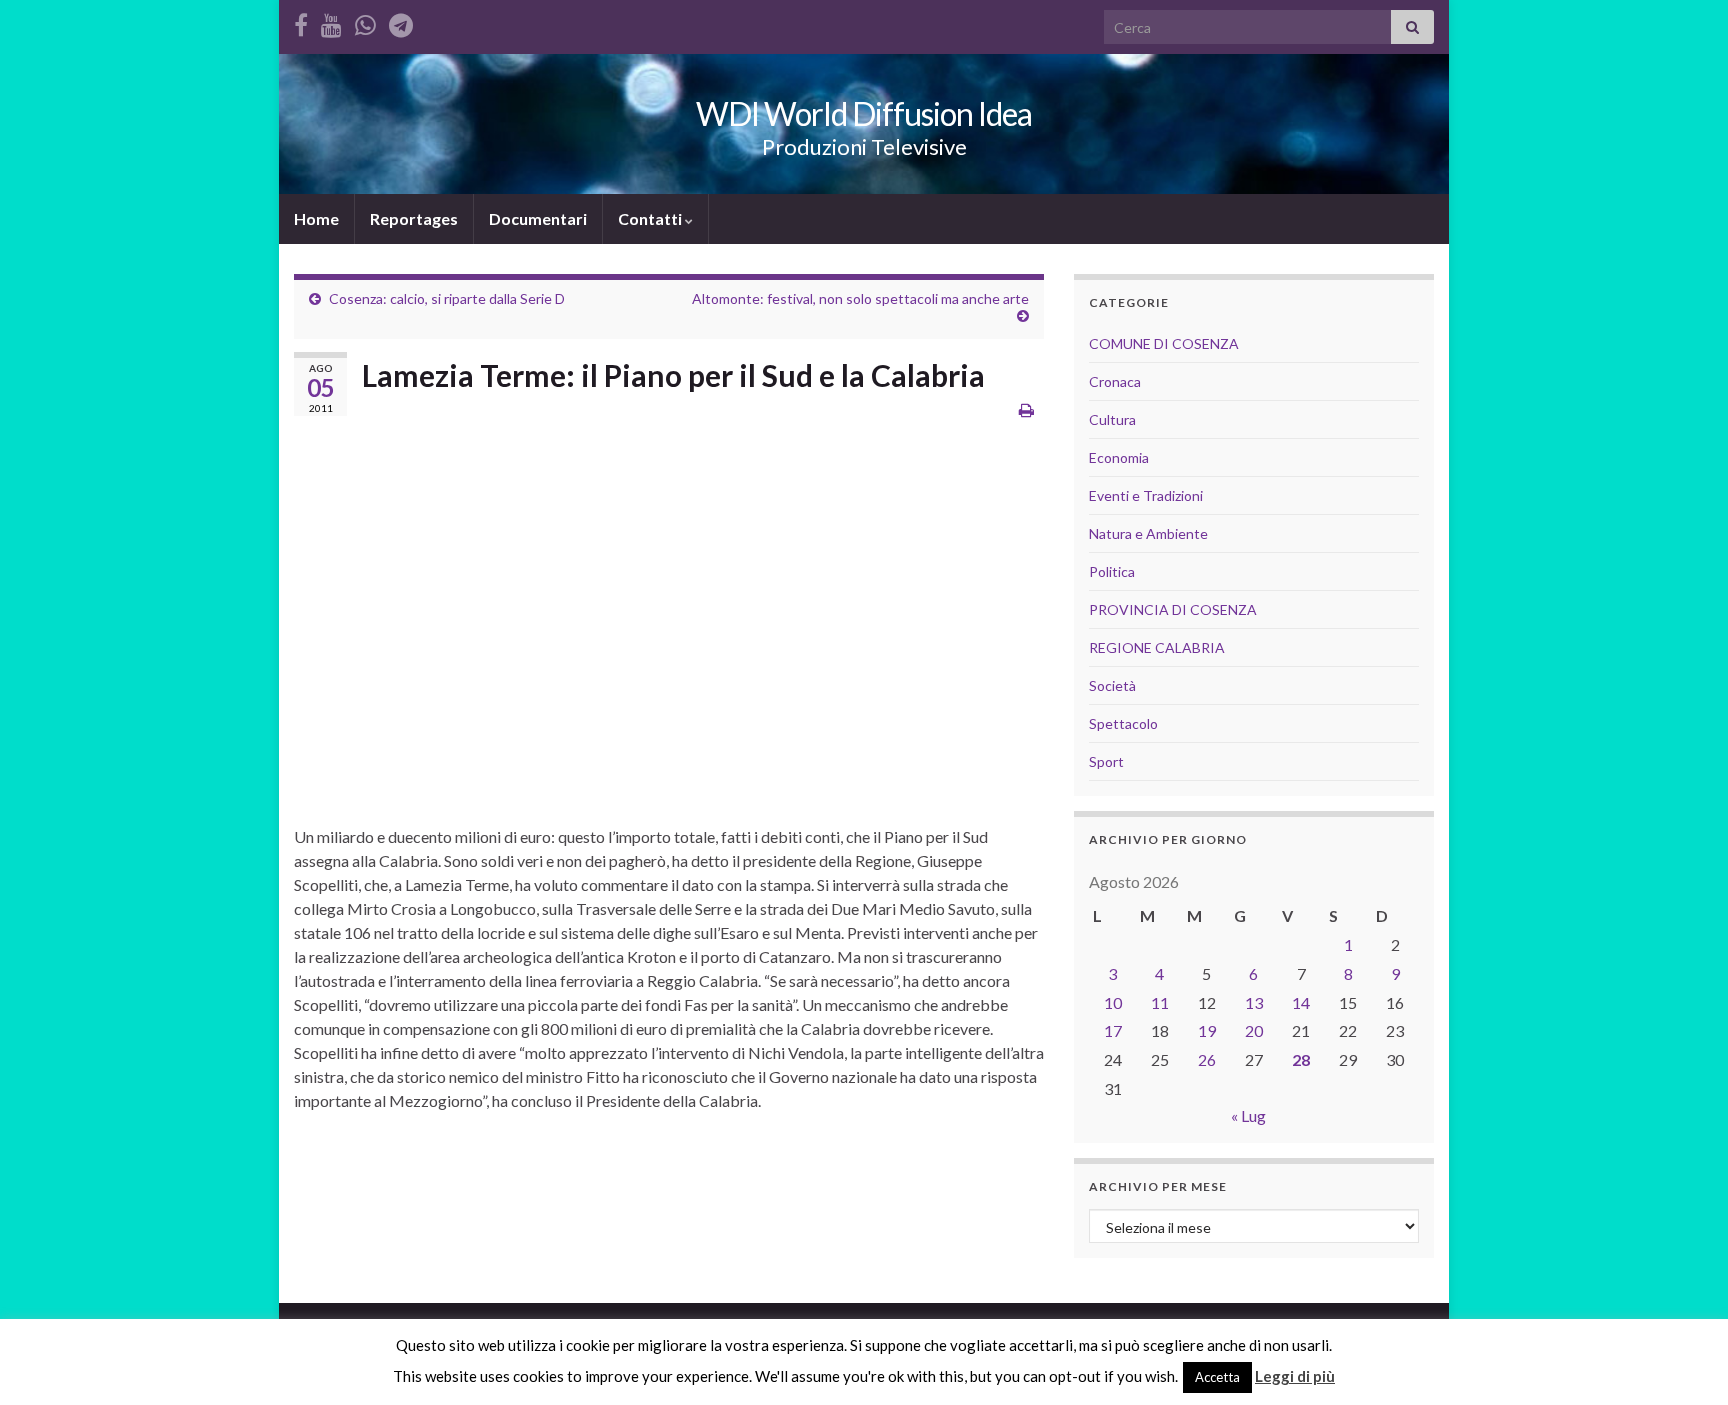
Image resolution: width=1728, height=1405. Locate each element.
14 (1301, 1002)
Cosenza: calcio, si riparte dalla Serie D (447, 298)
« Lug (1248, 1115)
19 (1207, 1030)
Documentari (538, 218)
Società (1112, 685)
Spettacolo (1123, 723)
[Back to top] (1683, 1360)
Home (316, 218)
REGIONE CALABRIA (1157, 647)
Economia (1119, 457)
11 (1160, 1002)
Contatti (651, 218)
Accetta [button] (1217, 1377)
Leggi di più (1295, 1376)
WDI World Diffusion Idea (864, 113)
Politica (1112, 571)
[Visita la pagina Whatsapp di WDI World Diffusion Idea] (365, 21)
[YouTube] (331, 21)
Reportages (414, 218)
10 (1113, 1002)
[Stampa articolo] (1026, 409)
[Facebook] (301, 21)
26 (1207, 1059)
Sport (1106, 761)
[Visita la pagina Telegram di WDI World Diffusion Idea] (401, 21)
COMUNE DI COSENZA (1164, 343)
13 (1254, 1002)
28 (1301, 1059)
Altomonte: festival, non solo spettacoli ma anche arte (860, 298)
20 (1254, 1030)
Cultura (1112, 419)
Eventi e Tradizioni (1146, 495)
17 (1113, 1030)
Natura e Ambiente (1148, 533)
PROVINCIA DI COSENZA (1173, 609)
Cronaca (1115, 381)
